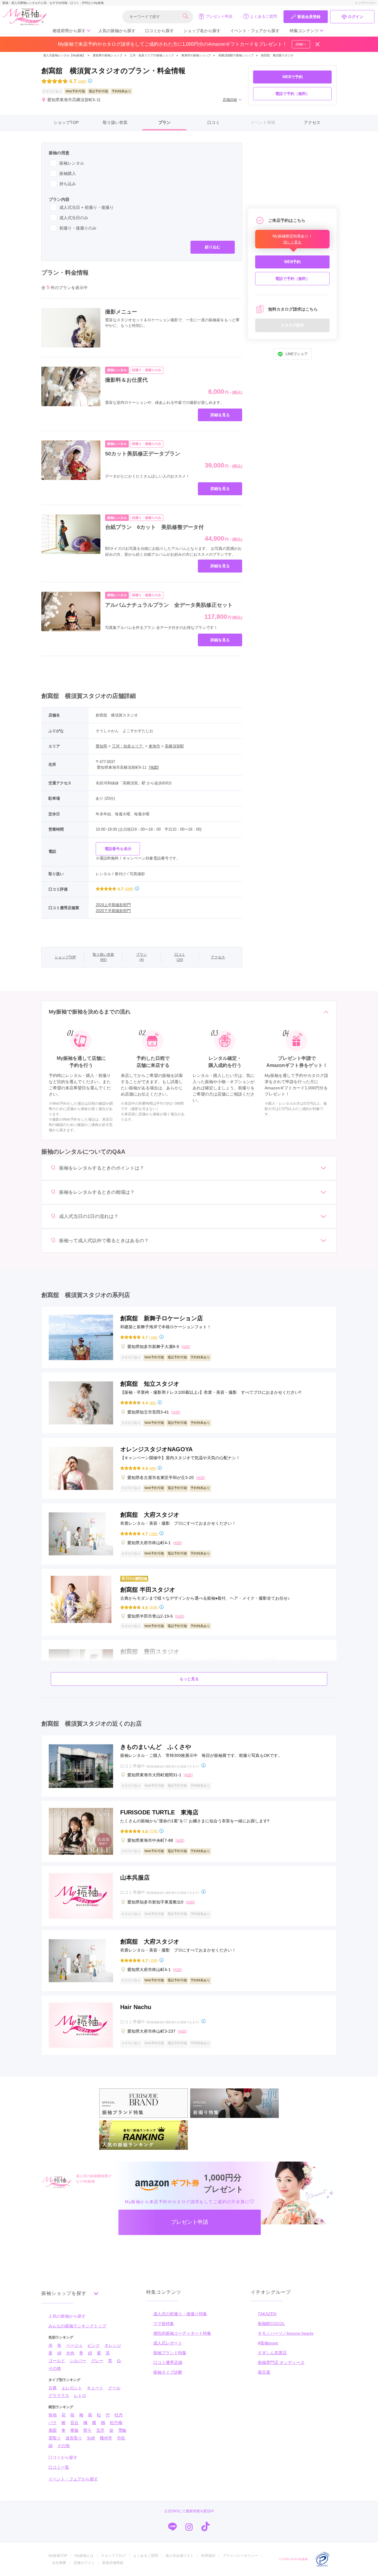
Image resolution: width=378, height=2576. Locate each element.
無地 (53, 2415)
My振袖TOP (58, 2556)
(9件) (153, 1403)
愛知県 (101, 746)
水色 (70, 2353)
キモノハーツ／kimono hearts (286, 2333)
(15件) (154, 1534)
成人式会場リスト (180, 2556)
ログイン (356, 17)
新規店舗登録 (113, 2563)
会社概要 (59, 2563)
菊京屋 (264, 2372)
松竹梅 (116, 2423)
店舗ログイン (84, 2563)
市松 (121, 2438)
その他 (55, 2368)
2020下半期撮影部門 (113, 911)
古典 (53, 2388)
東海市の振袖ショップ (196, 55)
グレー (97, 2361)
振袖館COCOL (271, 2324)
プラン (164, 122)
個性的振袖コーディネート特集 (182, 2333)
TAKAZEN (267, 2314)
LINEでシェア (297, 354)
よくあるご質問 (264, 16)
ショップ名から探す (202, 31)
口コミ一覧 (59, 2467)
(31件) (154, 1607)
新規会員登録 (309, 17)
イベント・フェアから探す (255, 31)
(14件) (154, 1337)
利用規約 (208, 2556)
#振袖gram (268, 2343)
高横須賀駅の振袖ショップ (236, 55)
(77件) (154, 1831)
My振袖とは (84, 2556)
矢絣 (91, 2438)
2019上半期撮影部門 (113, 905)
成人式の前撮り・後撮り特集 (180, 2314)
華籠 (74, 2430)
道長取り (74, 2438)
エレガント (72, 2388)
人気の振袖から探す (117, 31)
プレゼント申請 (219, 16)
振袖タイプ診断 (168, 2372)
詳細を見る (220, 415)
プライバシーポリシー (240, 2556)
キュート (95, 2388)
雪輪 (122, 2430)
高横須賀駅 (174, 746)
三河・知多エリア (128, 746)
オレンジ (113, 2345)
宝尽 (100, 2430)
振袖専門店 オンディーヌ (281, 2362)
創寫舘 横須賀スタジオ (277, 55)
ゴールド (57, 2361)
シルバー (78, 2361)
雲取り (55, 2438)
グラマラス (59, 2395)
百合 (74, 2423)
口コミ (214, 122)
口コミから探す (159, 31)
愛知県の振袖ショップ (107, 55)
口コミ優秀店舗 (168, 2362)
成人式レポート (168, 2343)
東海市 (154, 746)
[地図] (154, 767)
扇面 (53, 2430)
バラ (53, 2423)
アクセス (312, 122)
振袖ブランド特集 (170, 2353)
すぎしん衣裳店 (272, 2353)
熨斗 (87, 2430)
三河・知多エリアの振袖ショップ (152, 55)
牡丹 (119, 2415)
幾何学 (106, 2438)
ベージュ (74, 2345)
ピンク (94, 2345)
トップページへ (365, 3)
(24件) (82, 81)
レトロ (80, 2395)
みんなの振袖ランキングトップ (77, 2326)
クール (114, 2388)
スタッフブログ (113, 2556)
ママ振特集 (164, 2324)
